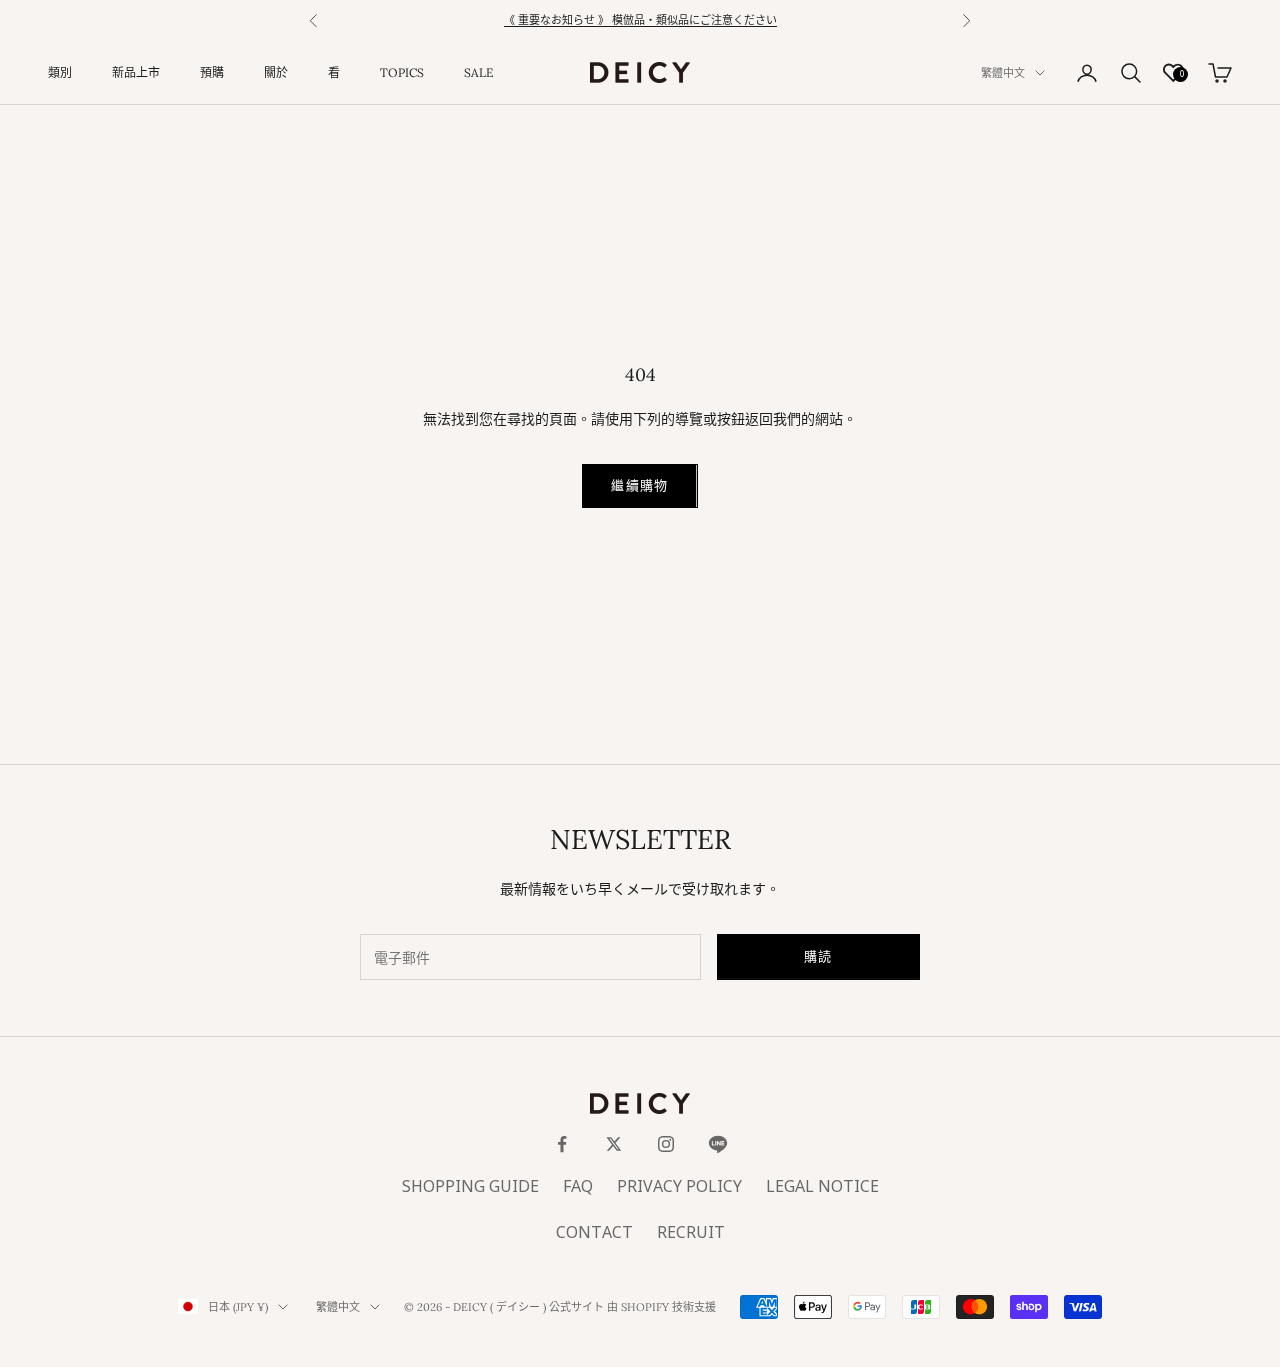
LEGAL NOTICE (822, 1187)
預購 (212, 72)
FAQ (578, 1187)
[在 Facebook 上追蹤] (562, 1144)
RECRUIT (691, 1233)
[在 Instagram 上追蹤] (666, 1144)
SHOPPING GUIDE (470, 1187)
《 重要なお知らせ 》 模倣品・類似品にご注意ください (640, 21)
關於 (276, 72)
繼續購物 (639, 485)
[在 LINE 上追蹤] (718, 1144)
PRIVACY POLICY (679, 1187)
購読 (818, 956)
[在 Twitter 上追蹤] (614, 1144)
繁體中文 (1003, 73)
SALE (478, 72)
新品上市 (136, 72)
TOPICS (402, 72)
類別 (60, 72)
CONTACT (594, 1233)
